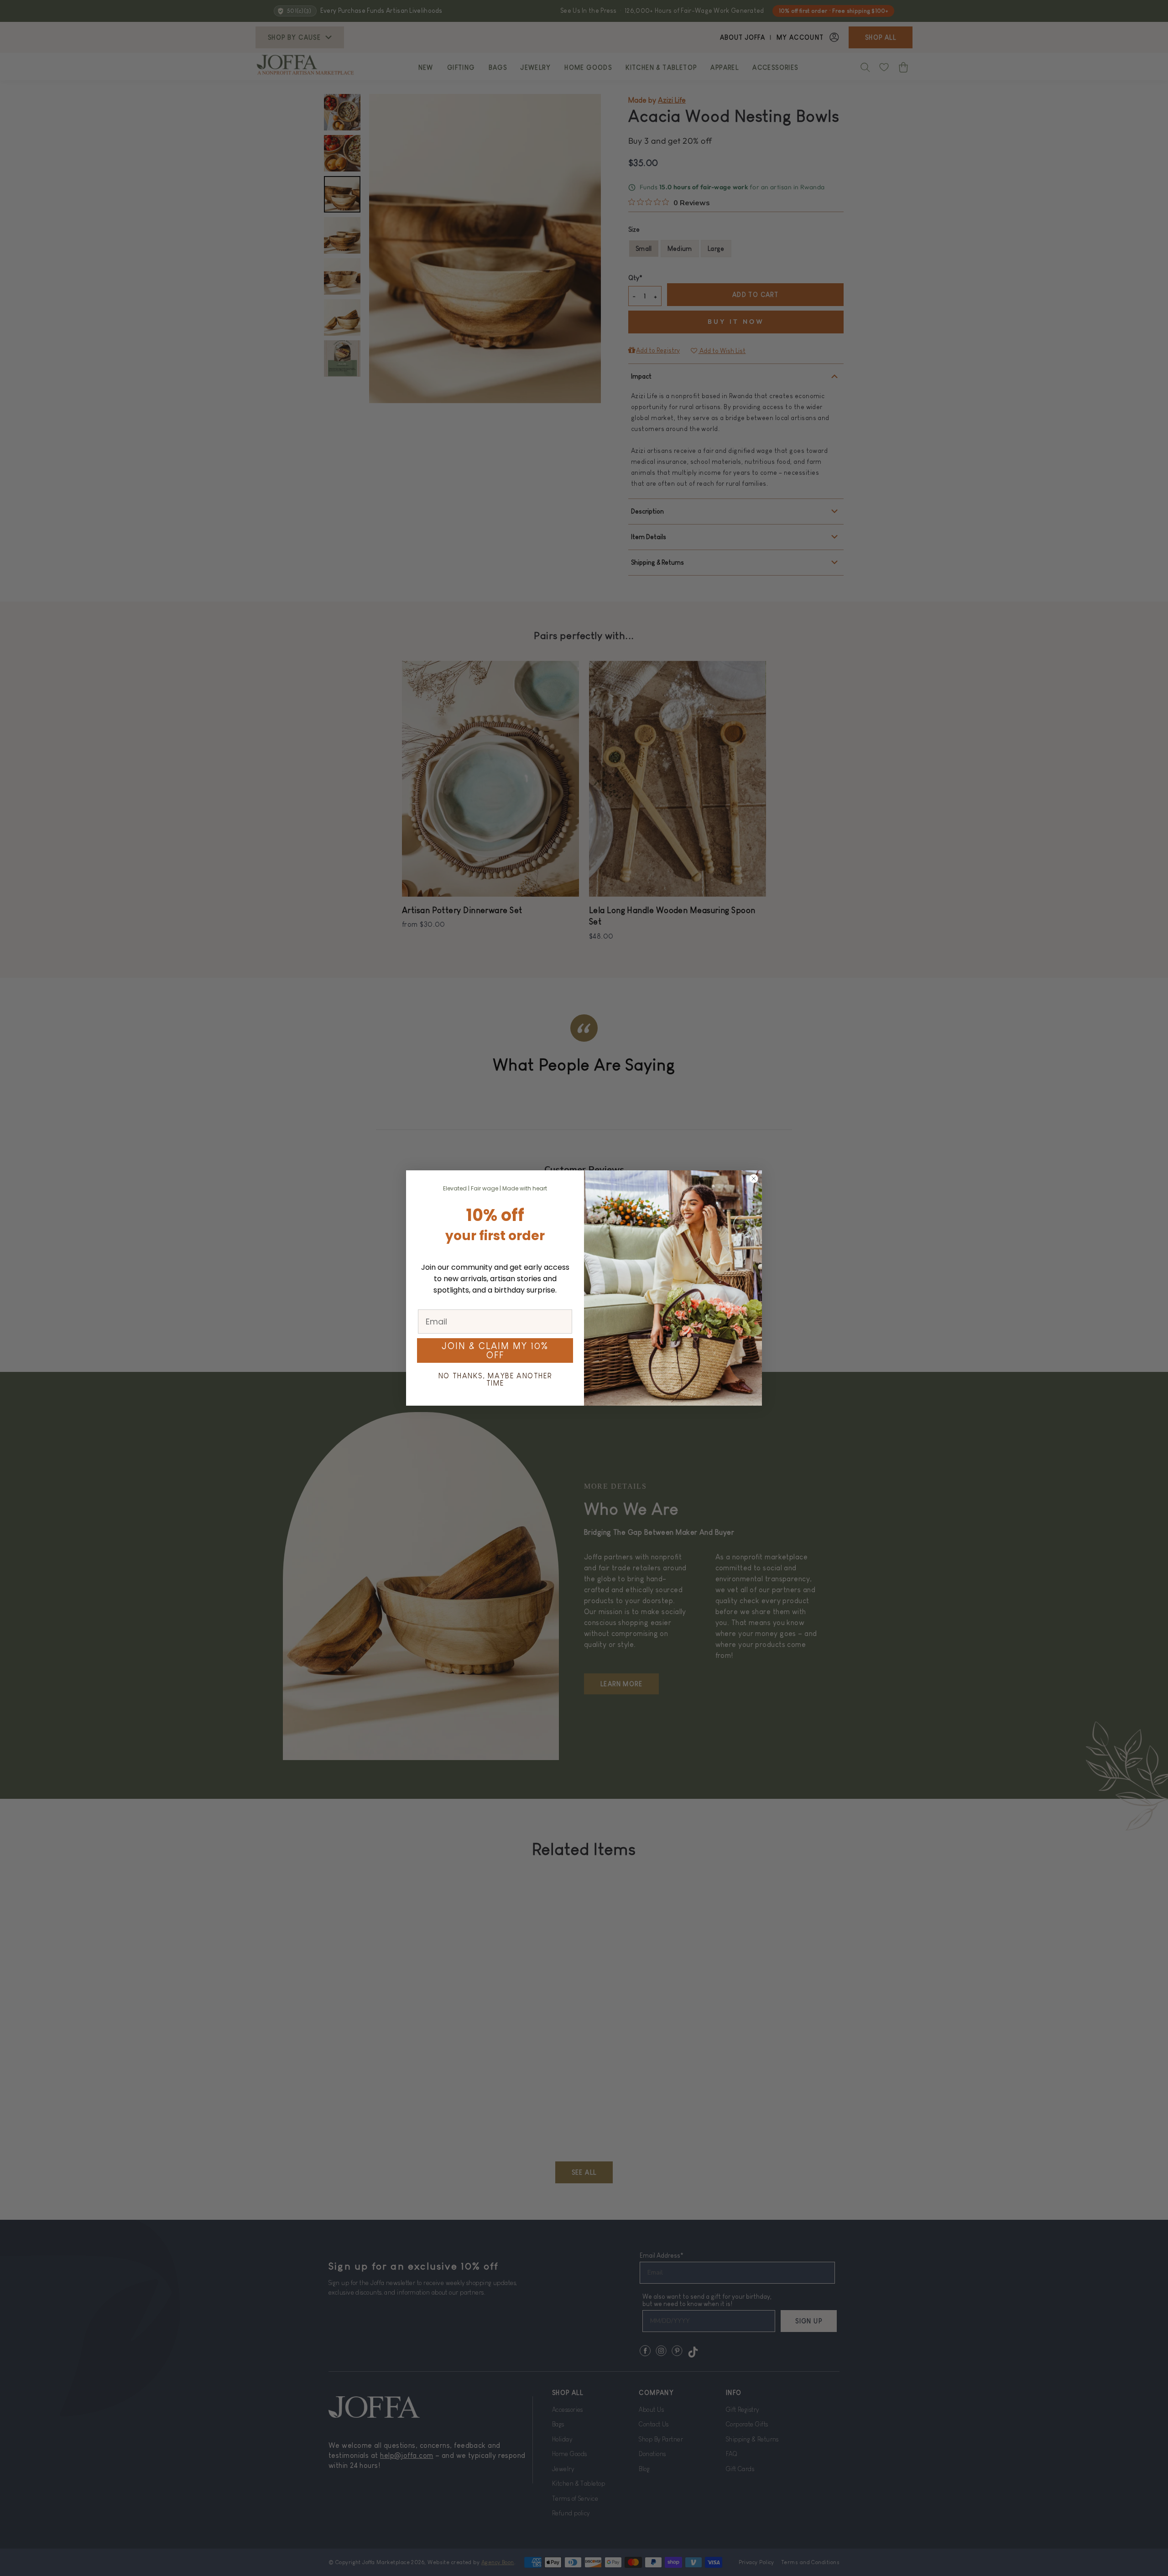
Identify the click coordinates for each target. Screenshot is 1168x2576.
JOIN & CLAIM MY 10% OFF (495, 1350)
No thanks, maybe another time (495, 1379)
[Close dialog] (754, 1179)
